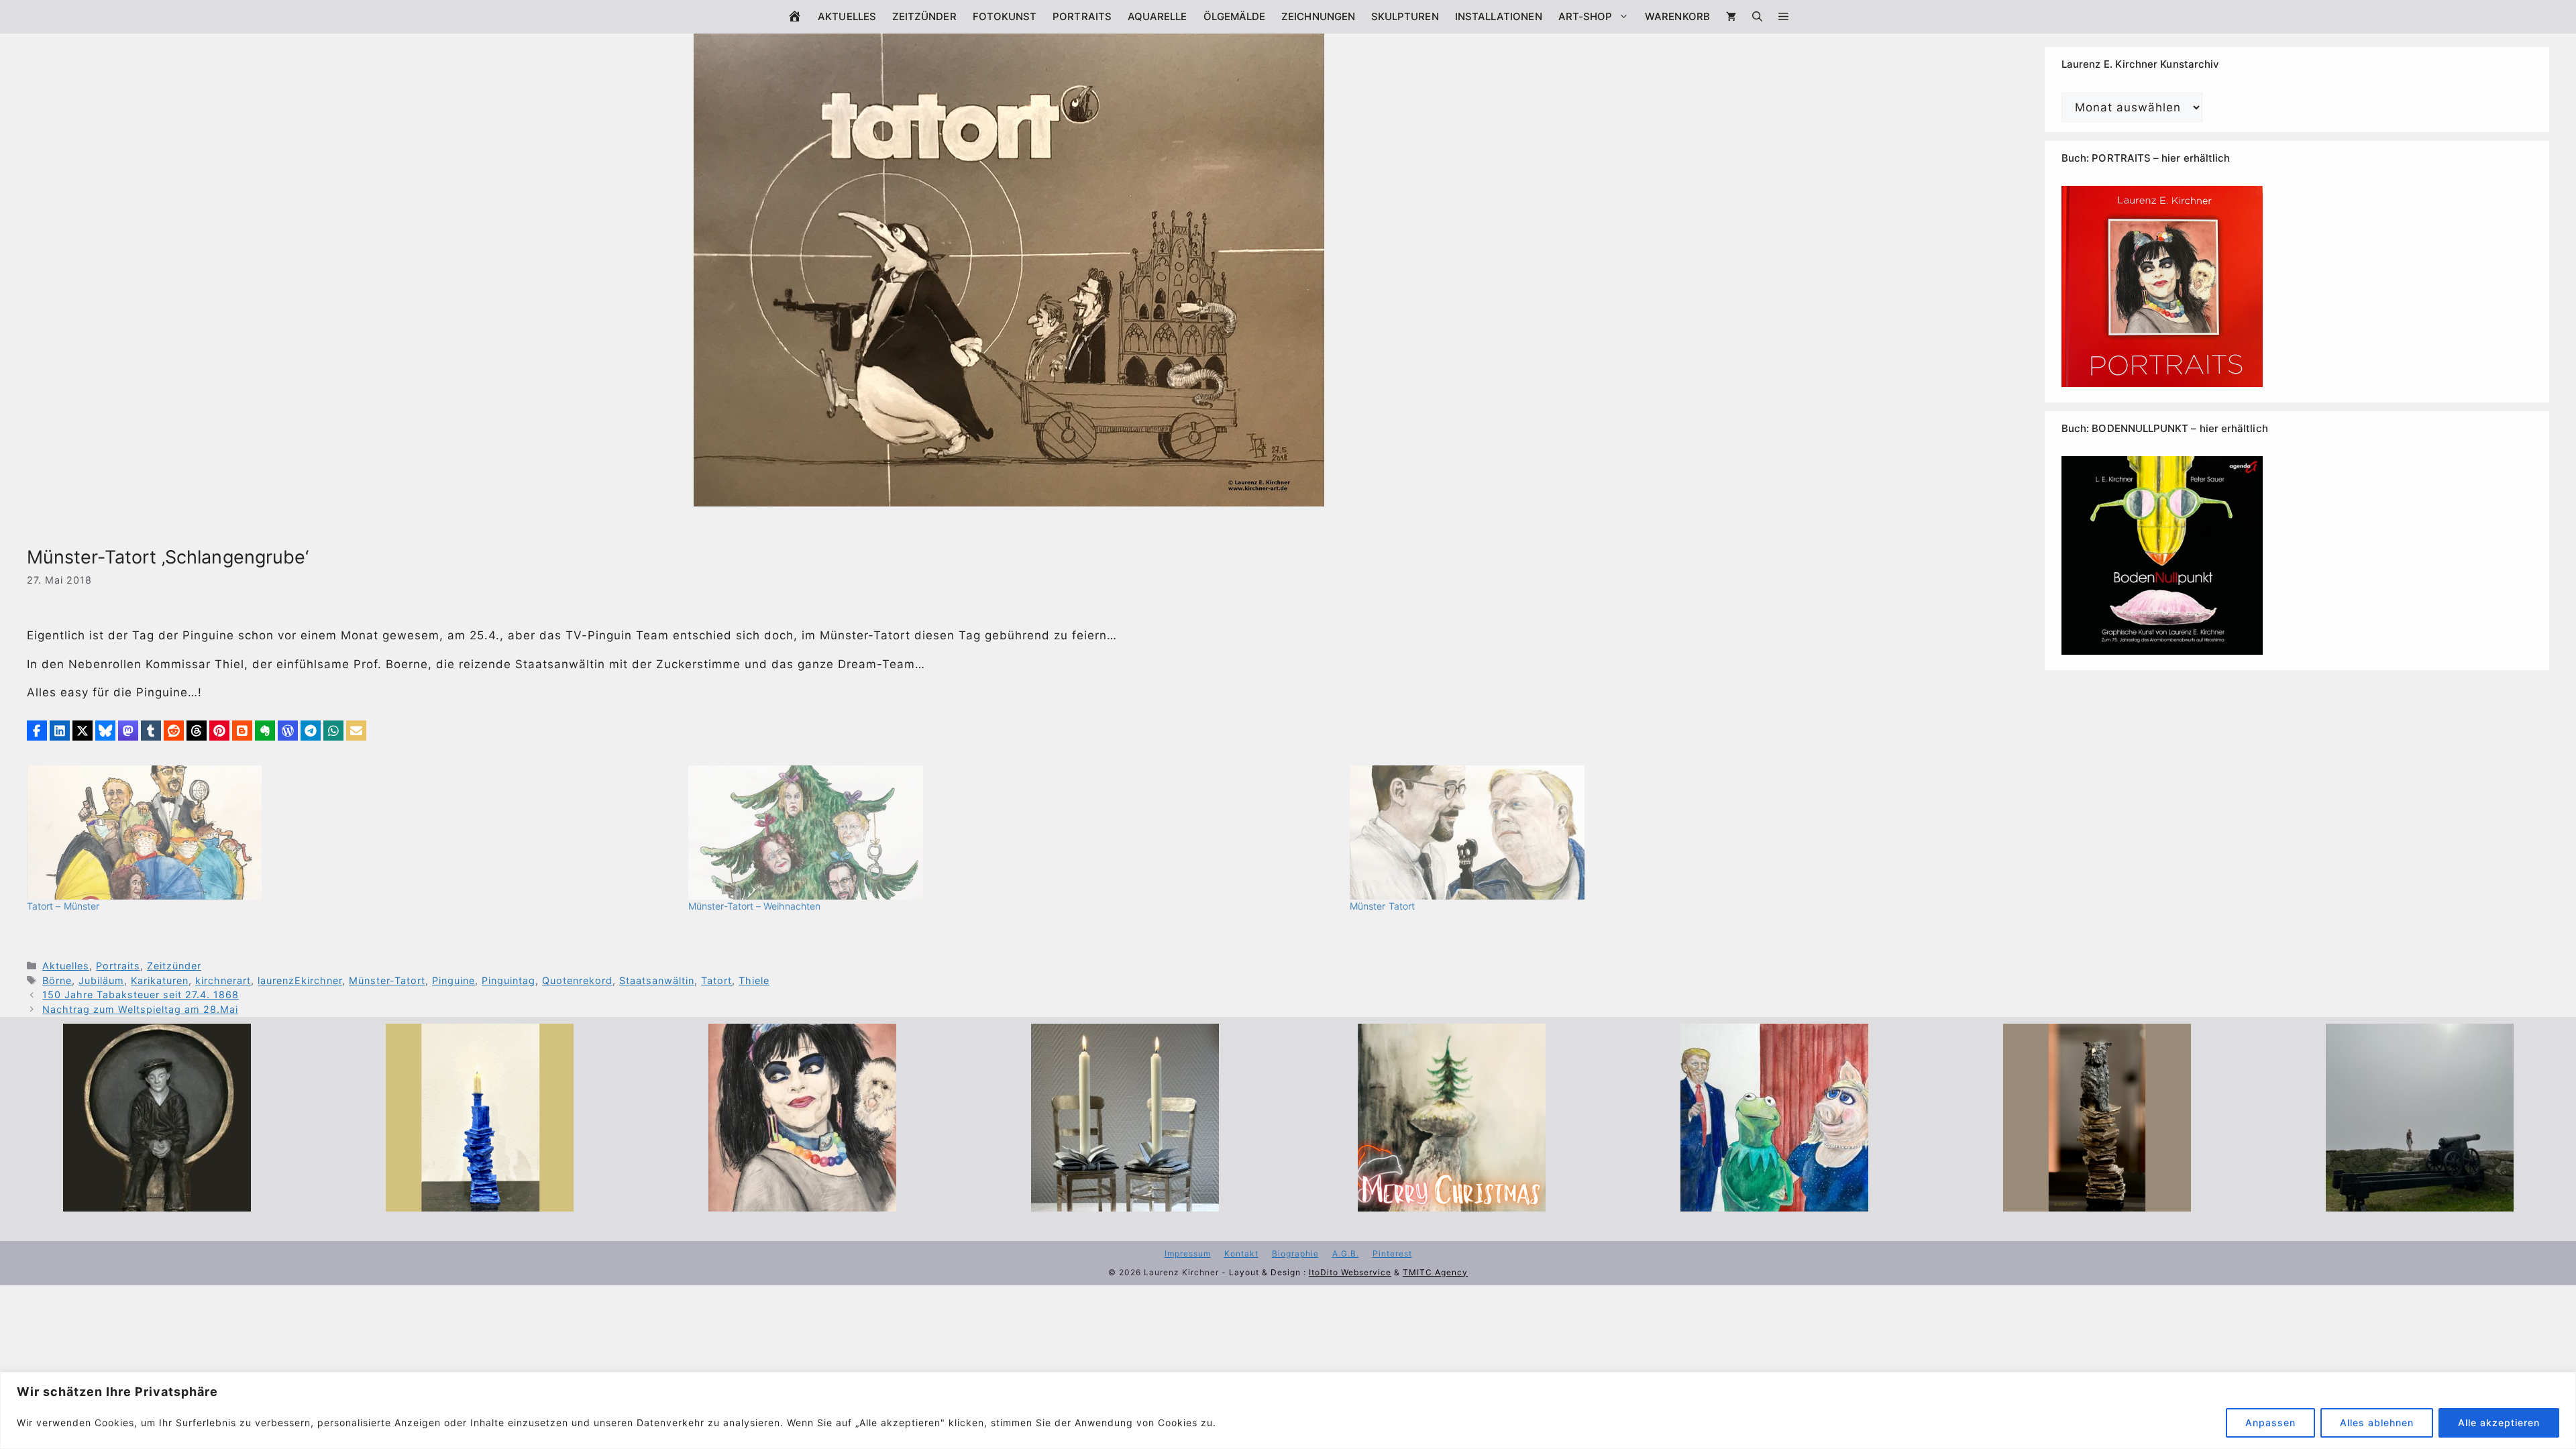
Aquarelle (1158, 16)
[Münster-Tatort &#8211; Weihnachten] (1012, 833)
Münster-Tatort (387, 980)
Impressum (1188, 1253)
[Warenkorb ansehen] (1731, 17)
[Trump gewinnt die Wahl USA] (1774, 1202)
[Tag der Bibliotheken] (2097, 1202)
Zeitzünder (924, 16)
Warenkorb (1677, 16)
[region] (1288, 1410)
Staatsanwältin (657, 980)
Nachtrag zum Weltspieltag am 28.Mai (140, 1009)
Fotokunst (1005, 16)
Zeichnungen (1318, 16)
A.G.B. (1346, 1253)
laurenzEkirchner (300, 980)
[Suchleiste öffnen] (1757, 17)
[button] (1783, 17)
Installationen (1499, 16)
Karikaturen (160, 980)
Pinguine (453, 980)
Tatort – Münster (63, 906)
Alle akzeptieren (2499, 1423)
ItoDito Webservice (1350, 1272)
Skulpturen (1405, 16)
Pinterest (1392, 1253)
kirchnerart (223, 980)
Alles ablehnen (2377, 1423)
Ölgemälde (1235, 16)
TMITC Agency (1435, 1272)
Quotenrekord (577, 980)
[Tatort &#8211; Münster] (351, 833)
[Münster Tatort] (1674, 833)
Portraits (1082, 16)
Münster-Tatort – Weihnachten (754, 906)
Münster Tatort (1382, 906)
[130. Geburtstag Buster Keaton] (157, 1202)
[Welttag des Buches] (480, 1202)
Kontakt (1241, 1253)
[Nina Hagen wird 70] (802, 1202)
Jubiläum (101, 980)
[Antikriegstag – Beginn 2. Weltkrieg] (2420, 1202)
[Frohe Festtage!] (1452, 1202)
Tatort (716, 980)
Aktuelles (847, 16)
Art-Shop (1586, 16)
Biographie (1295, 1253)
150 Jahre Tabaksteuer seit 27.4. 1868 (141, 995)
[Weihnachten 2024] (1125, 1202)
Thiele (754, 980)
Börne (57, 980)
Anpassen (2270, 1423)
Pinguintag (508, 980)
